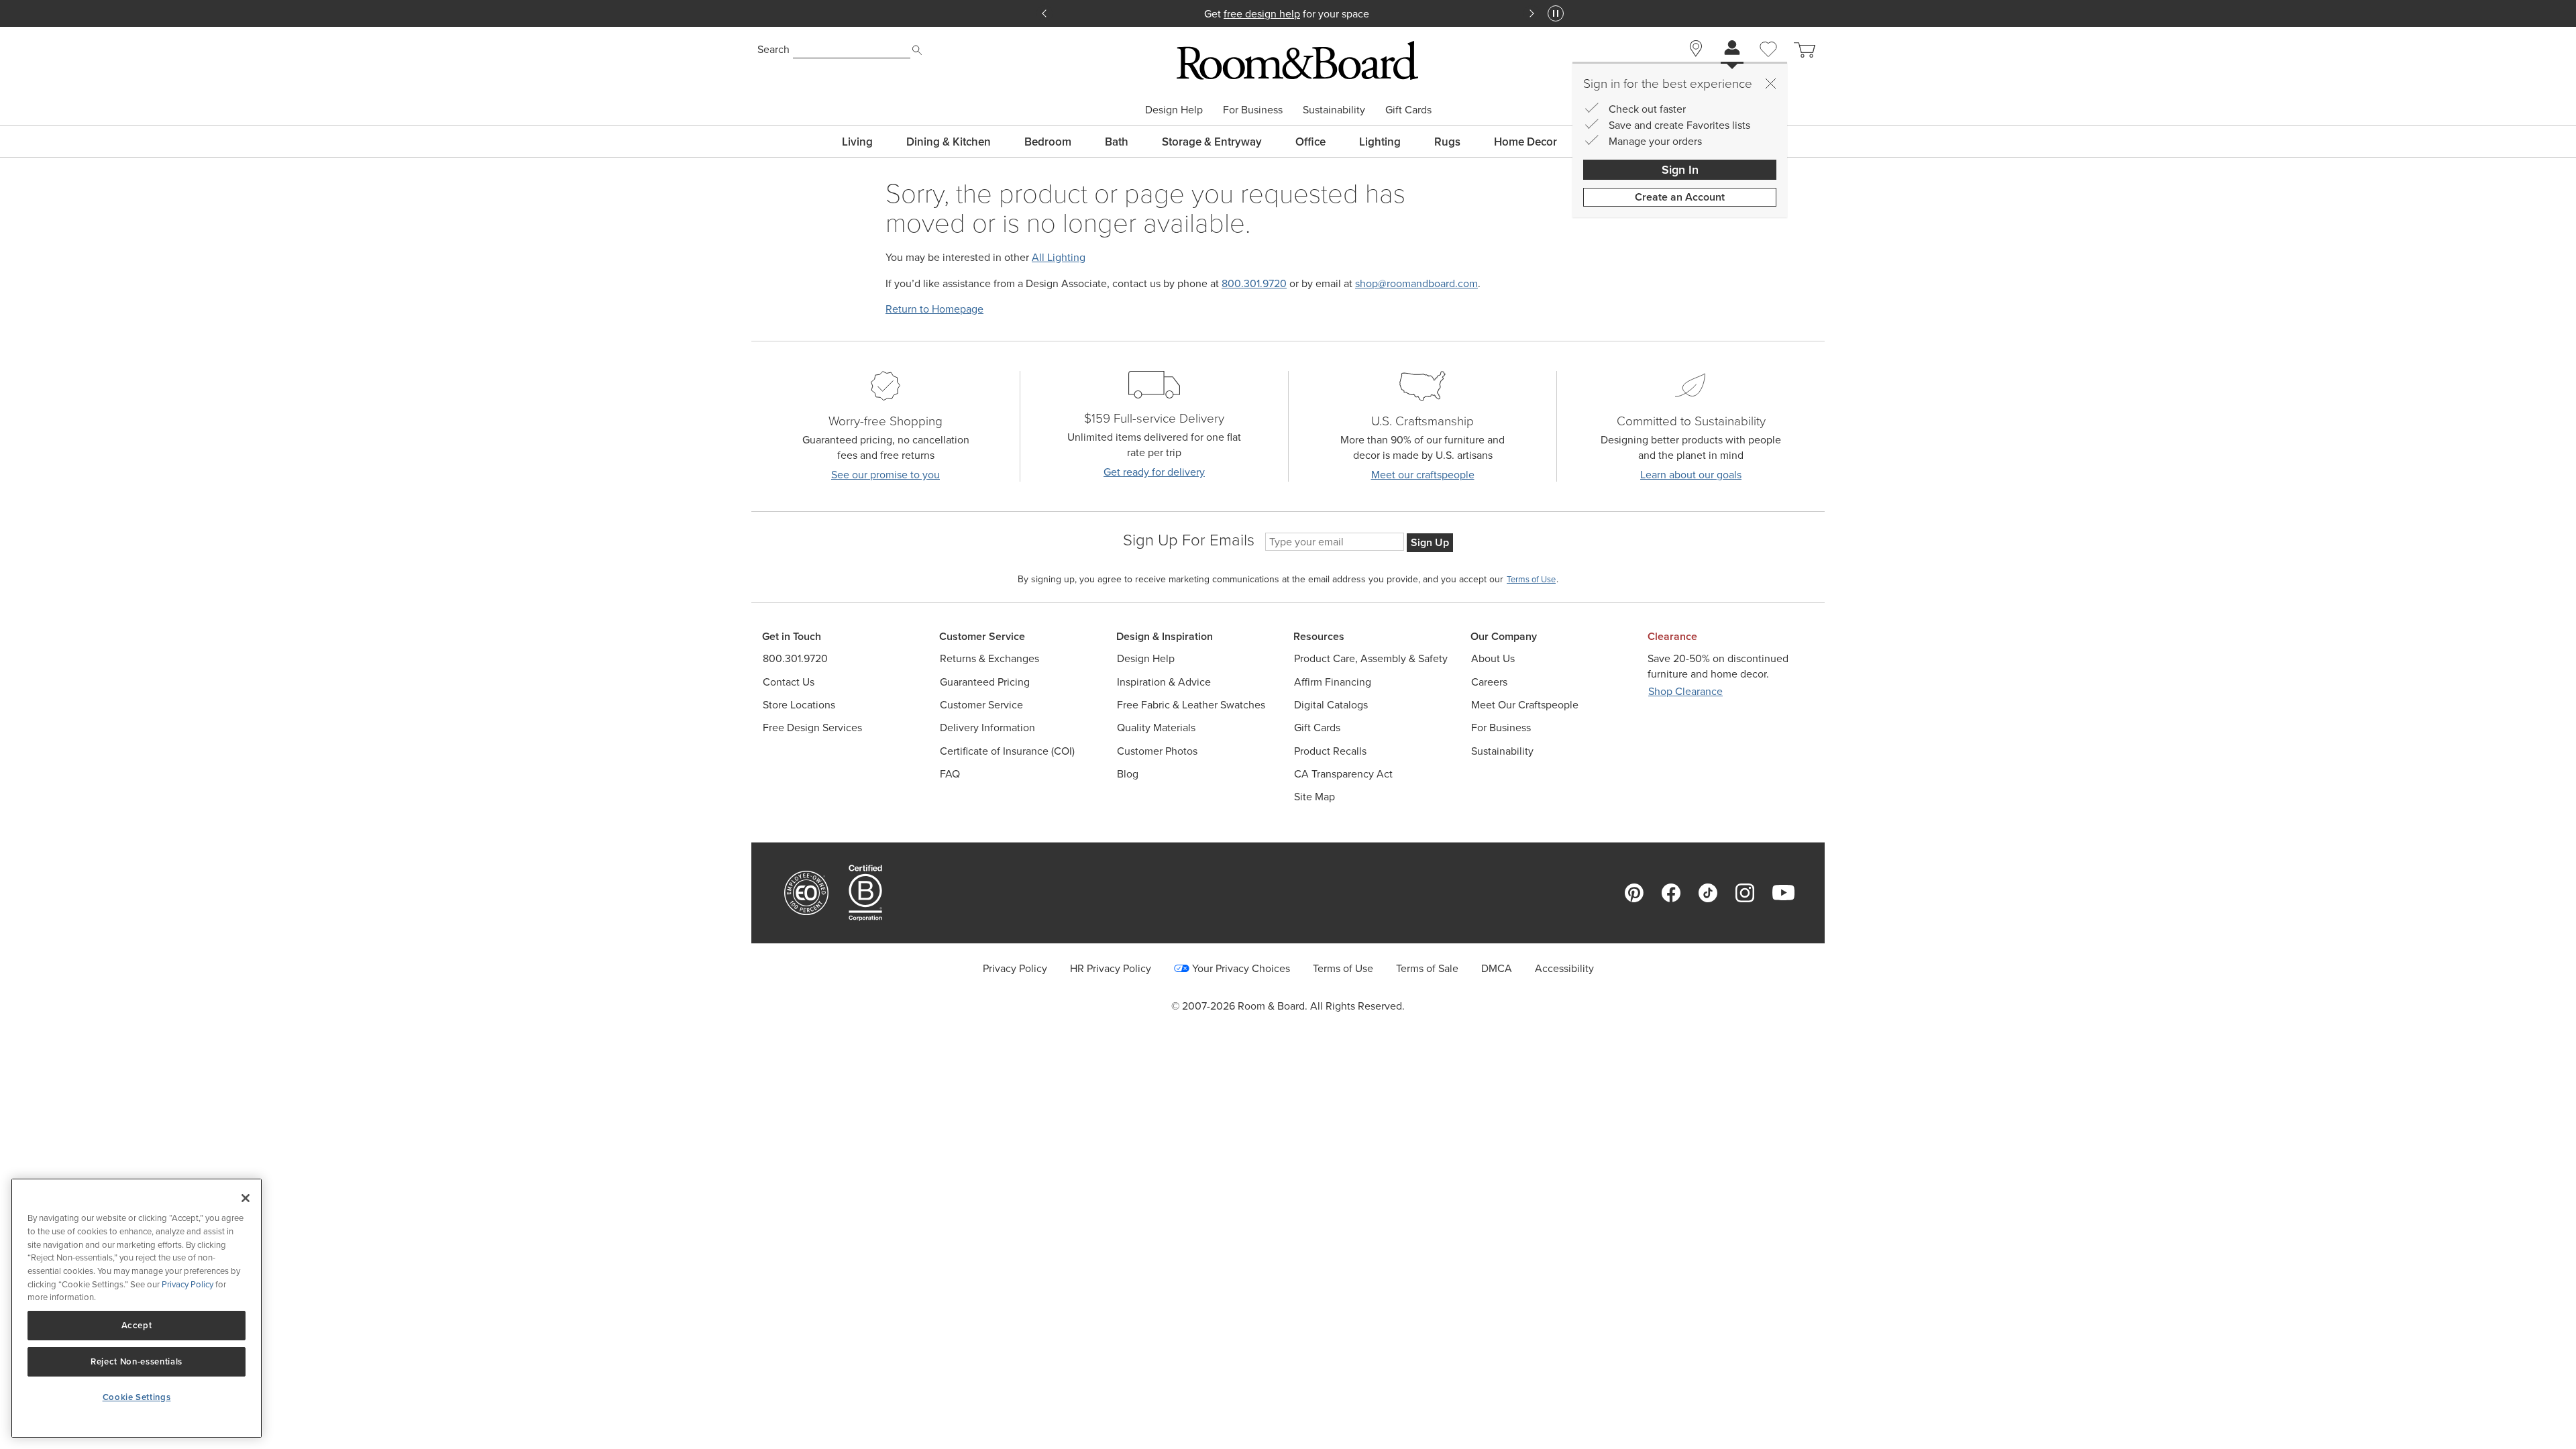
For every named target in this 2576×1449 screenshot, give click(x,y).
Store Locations (799, 705)
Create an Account (1680, 197)
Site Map (1314, 797)
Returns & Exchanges (989, 658)
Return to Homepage (934, 309)
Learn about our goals (1691, 475)
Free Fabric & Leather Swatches (1191, 705)
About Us (1493, 658)
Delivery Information (987, 728)
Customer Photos (1157, 751)
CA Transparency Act (1343, 774)
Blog (1128, 774)
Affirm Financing (1333, 682)
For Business (1253, 109)
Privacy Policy (1015, 968)
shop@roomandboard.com (1416, 283)
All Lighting (1059, 257)
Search (773, 49)
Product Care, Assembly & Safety (1371, 658)
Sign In (1680, 169)
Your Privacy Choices (1241, 968)
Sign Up (1430, 542)
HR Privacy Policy (1111, 968)
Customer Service (981, 705)
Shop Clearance (1685, 691)
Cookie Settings (137, 1397)
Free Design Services (812, 728)
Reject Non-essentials (137, 1361)
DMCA (1497, 968)
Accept (137, 1325)
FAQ (950, 774)
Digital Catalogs (1331, 705)
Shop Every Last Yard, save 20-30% (1288, 13)
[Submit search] (917, 50)
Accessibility (1564, 968)
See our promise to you (885, 475)
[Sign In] (1732, 49)
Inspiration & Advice (1164, 682)
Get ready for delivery (1154, 472)
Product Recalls (1330, 751)
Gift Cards (1408, 109)
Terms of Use (1343, 968)
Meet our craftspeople (1423, 475)
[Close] (1770, 83)
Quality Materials (1156, 728)
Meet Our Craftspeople (1525, 705)
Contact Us (789, 682)
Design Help (1174, 109)
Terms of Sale (1427, 968)
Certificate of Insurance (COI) (1007, 751)
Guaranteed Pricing (985, 682)
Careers (1489, 682)
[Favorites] (1768, 64)
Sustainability (1334, 109)
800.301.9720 (1254, 283)
